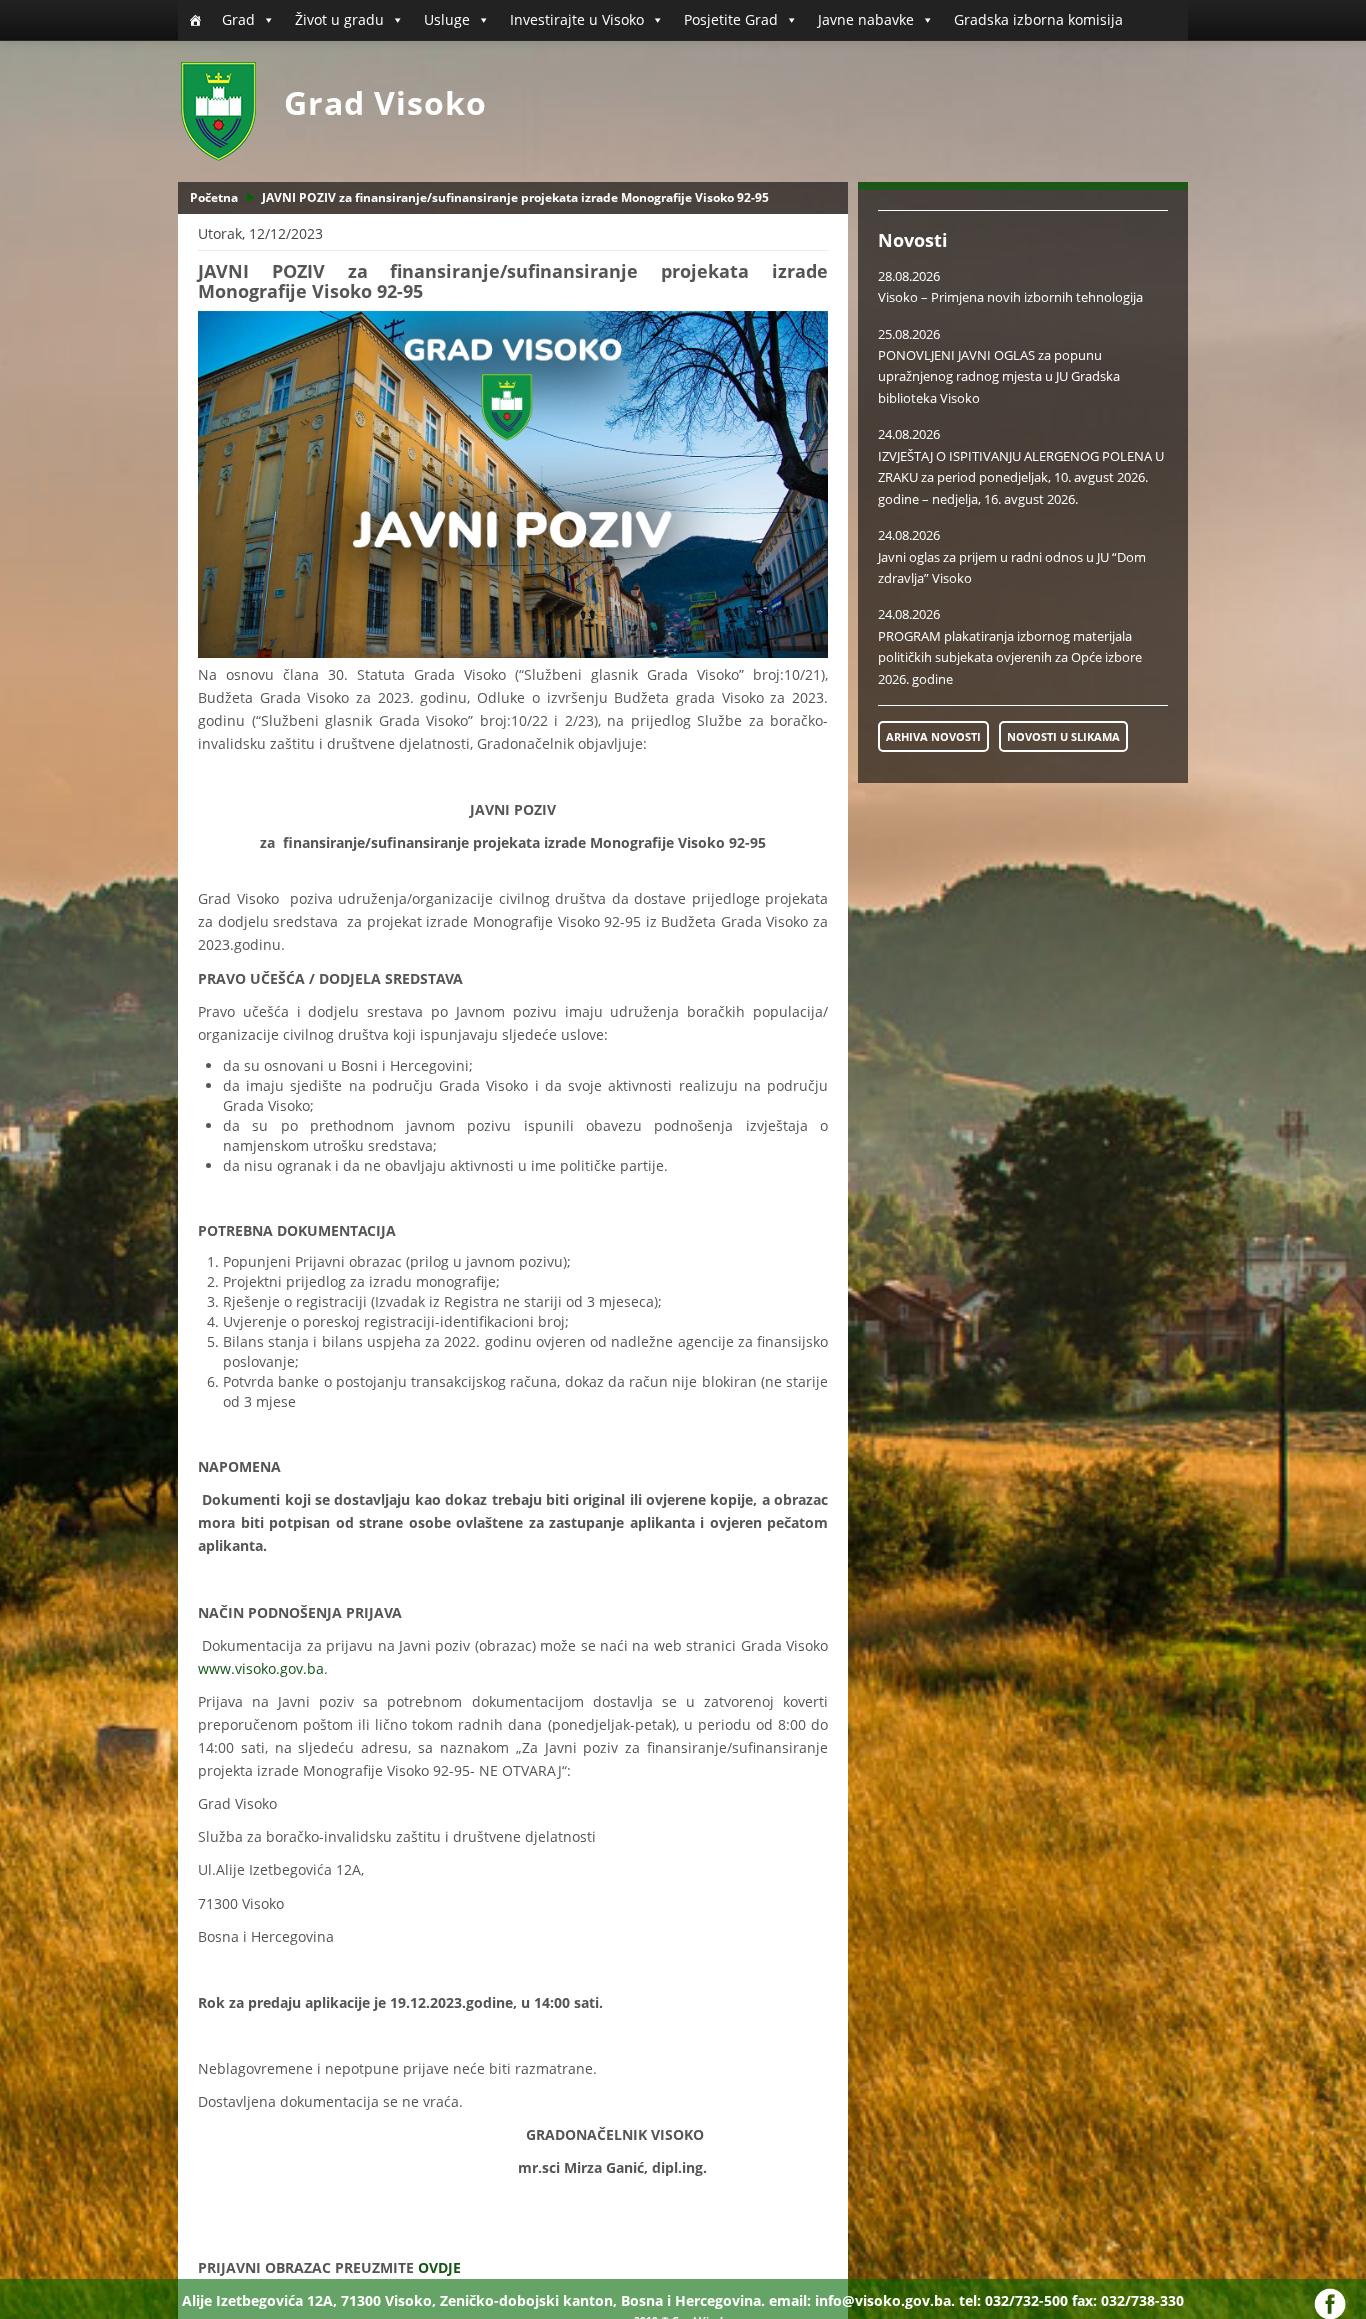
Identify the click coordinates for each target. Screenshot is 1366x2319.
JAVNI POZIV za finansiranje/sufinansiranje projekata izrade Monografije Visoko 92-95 (515, 197)
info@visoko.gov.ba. (885, 2300)
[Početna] (195, 20)
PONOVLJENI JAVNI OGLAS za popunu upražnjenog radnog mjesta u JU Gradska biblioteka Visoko (999, 376)
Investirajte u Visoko (577, 19)
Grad (238, 19)
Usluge (447, 19)
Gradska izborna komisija (1038, 19)
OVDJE (439, 2267)
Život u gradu (339, 19)
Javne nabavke (866, 19)
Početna (214, 197)
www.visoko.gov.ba (261, 1668)
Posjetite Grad (731, 19)
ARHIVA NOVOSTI (933, 736)
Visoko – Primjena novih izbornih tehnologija (1010, 297)
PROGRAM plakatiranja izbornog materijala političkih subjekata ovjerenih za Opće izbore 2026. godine (1010, 657)
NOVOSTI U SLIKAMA (1063, 736)
